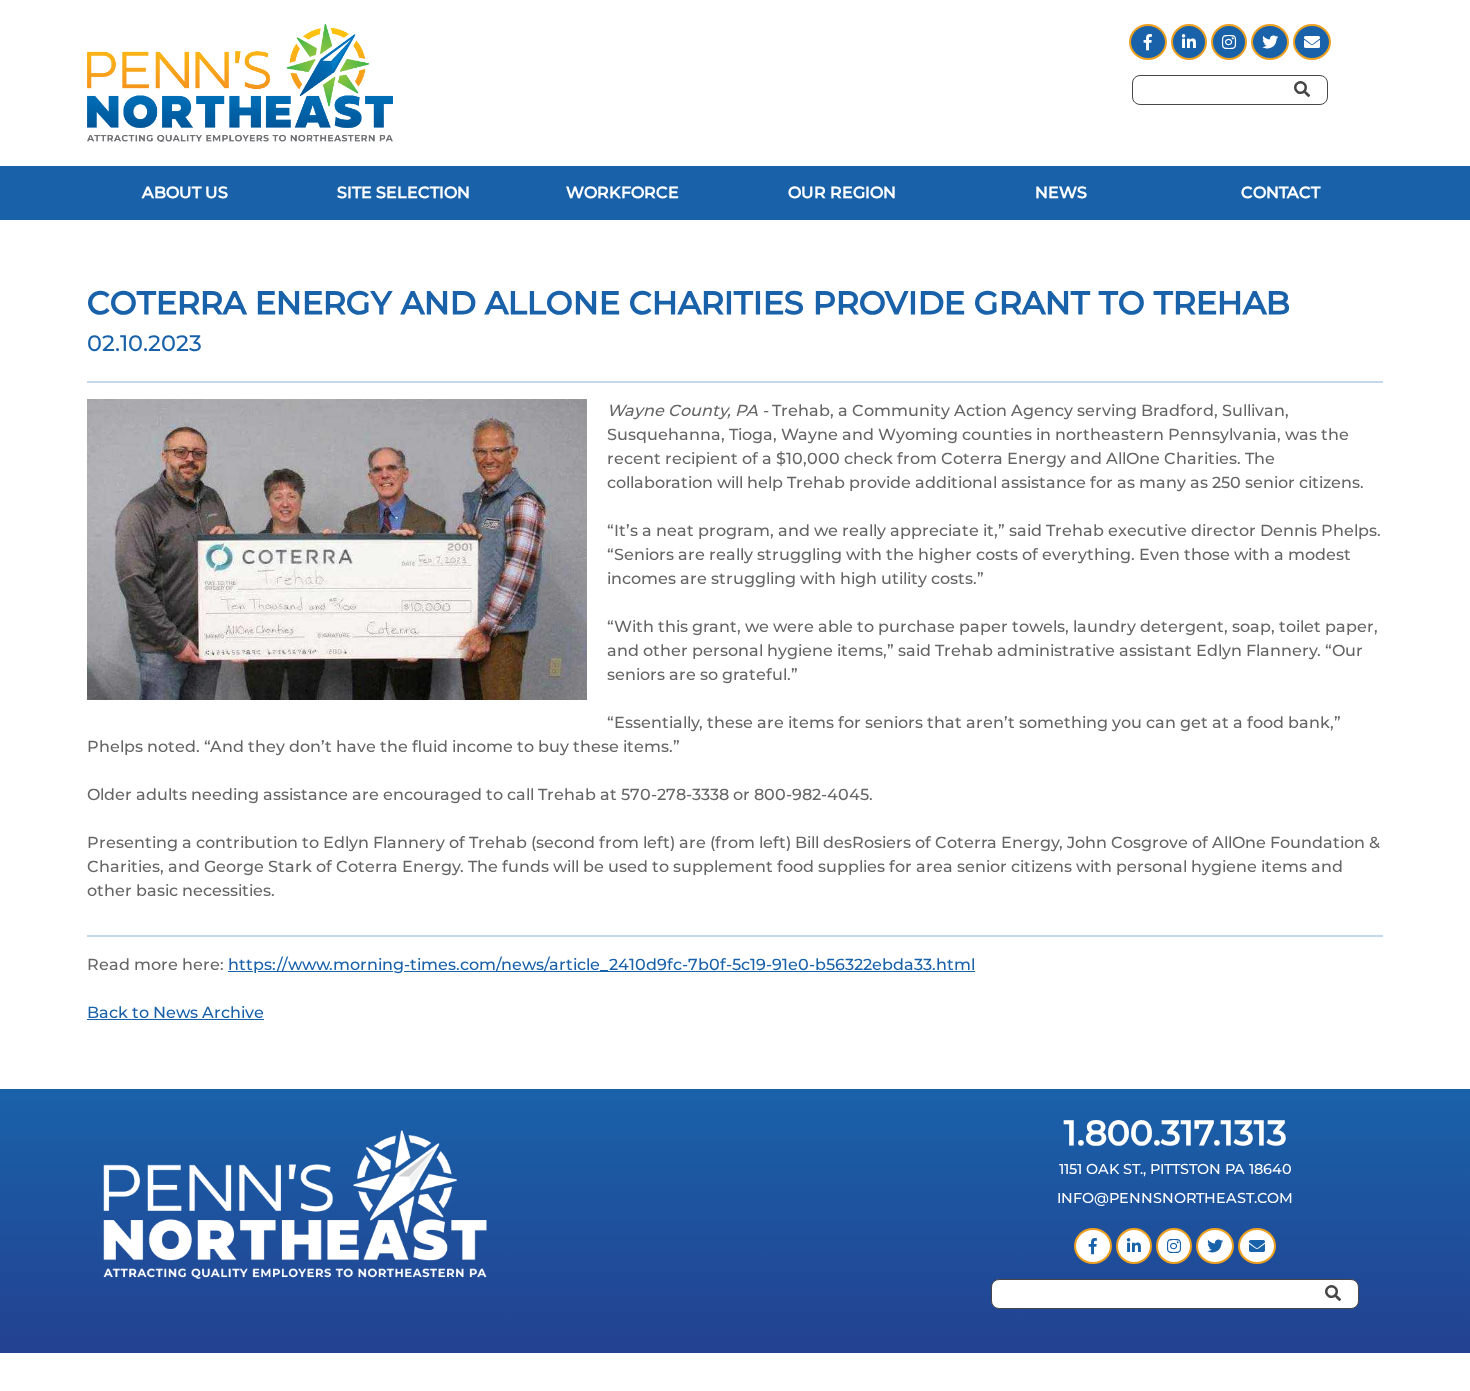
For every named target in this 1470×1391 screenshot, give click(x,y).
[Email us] (1312, 42)
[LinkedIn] (1191, 42)
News (1061, 192)
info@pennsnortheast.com (1175, 1198)
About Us (185, 192)
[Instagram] (1231, 42)
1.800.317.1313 (1175, 1133)
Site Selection (403, 192)
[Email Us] (1257, 1246)
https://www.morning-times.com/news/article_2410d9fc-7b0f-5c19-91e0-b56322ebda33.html (601, 964)
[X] (1272, 42)
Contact (1280, 192)
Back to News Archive (175, 1012)
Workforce (622, 192)
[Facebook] (1150, 42)
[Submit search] (1320, 117)
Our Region (842, 192)
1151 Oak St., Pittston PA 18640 (1175, 1169)
